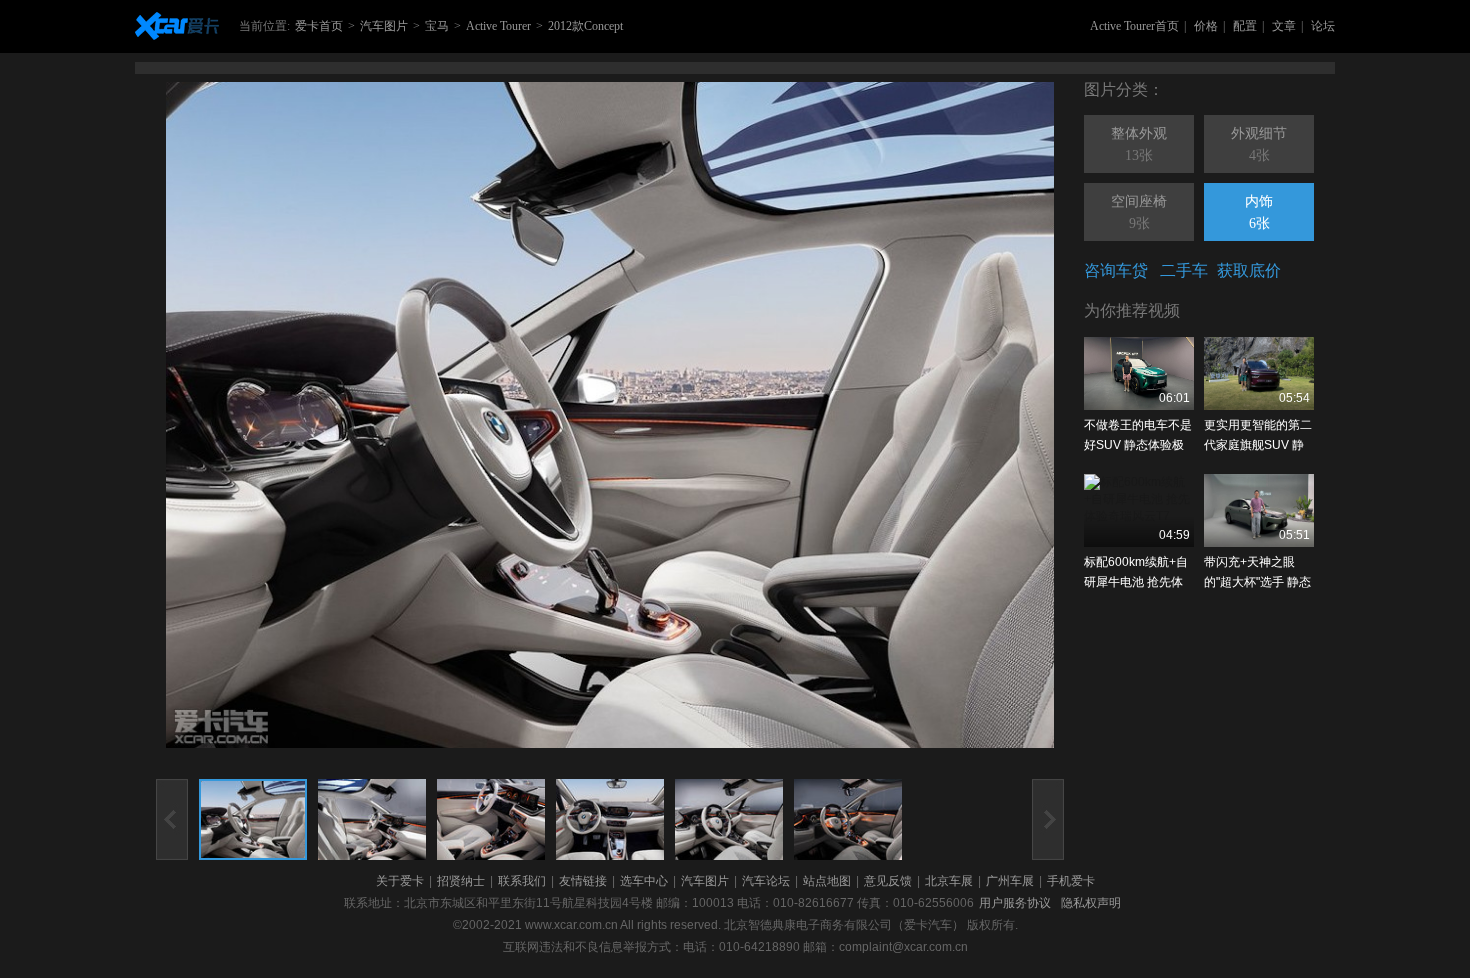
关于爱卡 (400, 881)
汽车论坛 (766, 881)
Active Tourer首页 (1134, 26)
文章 (1284, 26)
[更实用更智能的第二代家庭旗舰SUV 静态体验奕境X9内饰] (1259, 373)
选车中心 (644, 881)
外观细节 (1259, 144)
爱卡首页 (319, 26)
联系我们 (522, 881)
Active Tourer (498, 26)
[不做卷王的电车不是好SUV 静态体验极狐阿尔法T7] (1139, 373)
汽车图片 (384, 26)
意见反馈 (888, 881)
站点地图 (827, 881)
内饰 (1259, 212)
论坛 (1323, 26)
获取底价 (1249, 270)
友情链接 (583, 881)
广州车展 (1010, 881)
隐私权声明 (1091, 903)
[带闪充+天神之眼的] (1259, 510)
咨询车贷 (1116, 270)
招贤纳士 (461, 881)
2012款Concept (585, 26)
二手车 (1184, 270)
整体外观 (1139, 144)
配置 (1245, 26)
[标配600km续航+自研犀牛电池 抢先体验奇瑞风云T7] (1139, 510)
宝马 (437, 26)
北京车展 (949, 881)
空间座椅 (1139, 212)
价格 (1206, 26)
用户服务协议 (1015, 903)
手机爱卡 (1071, 881)
